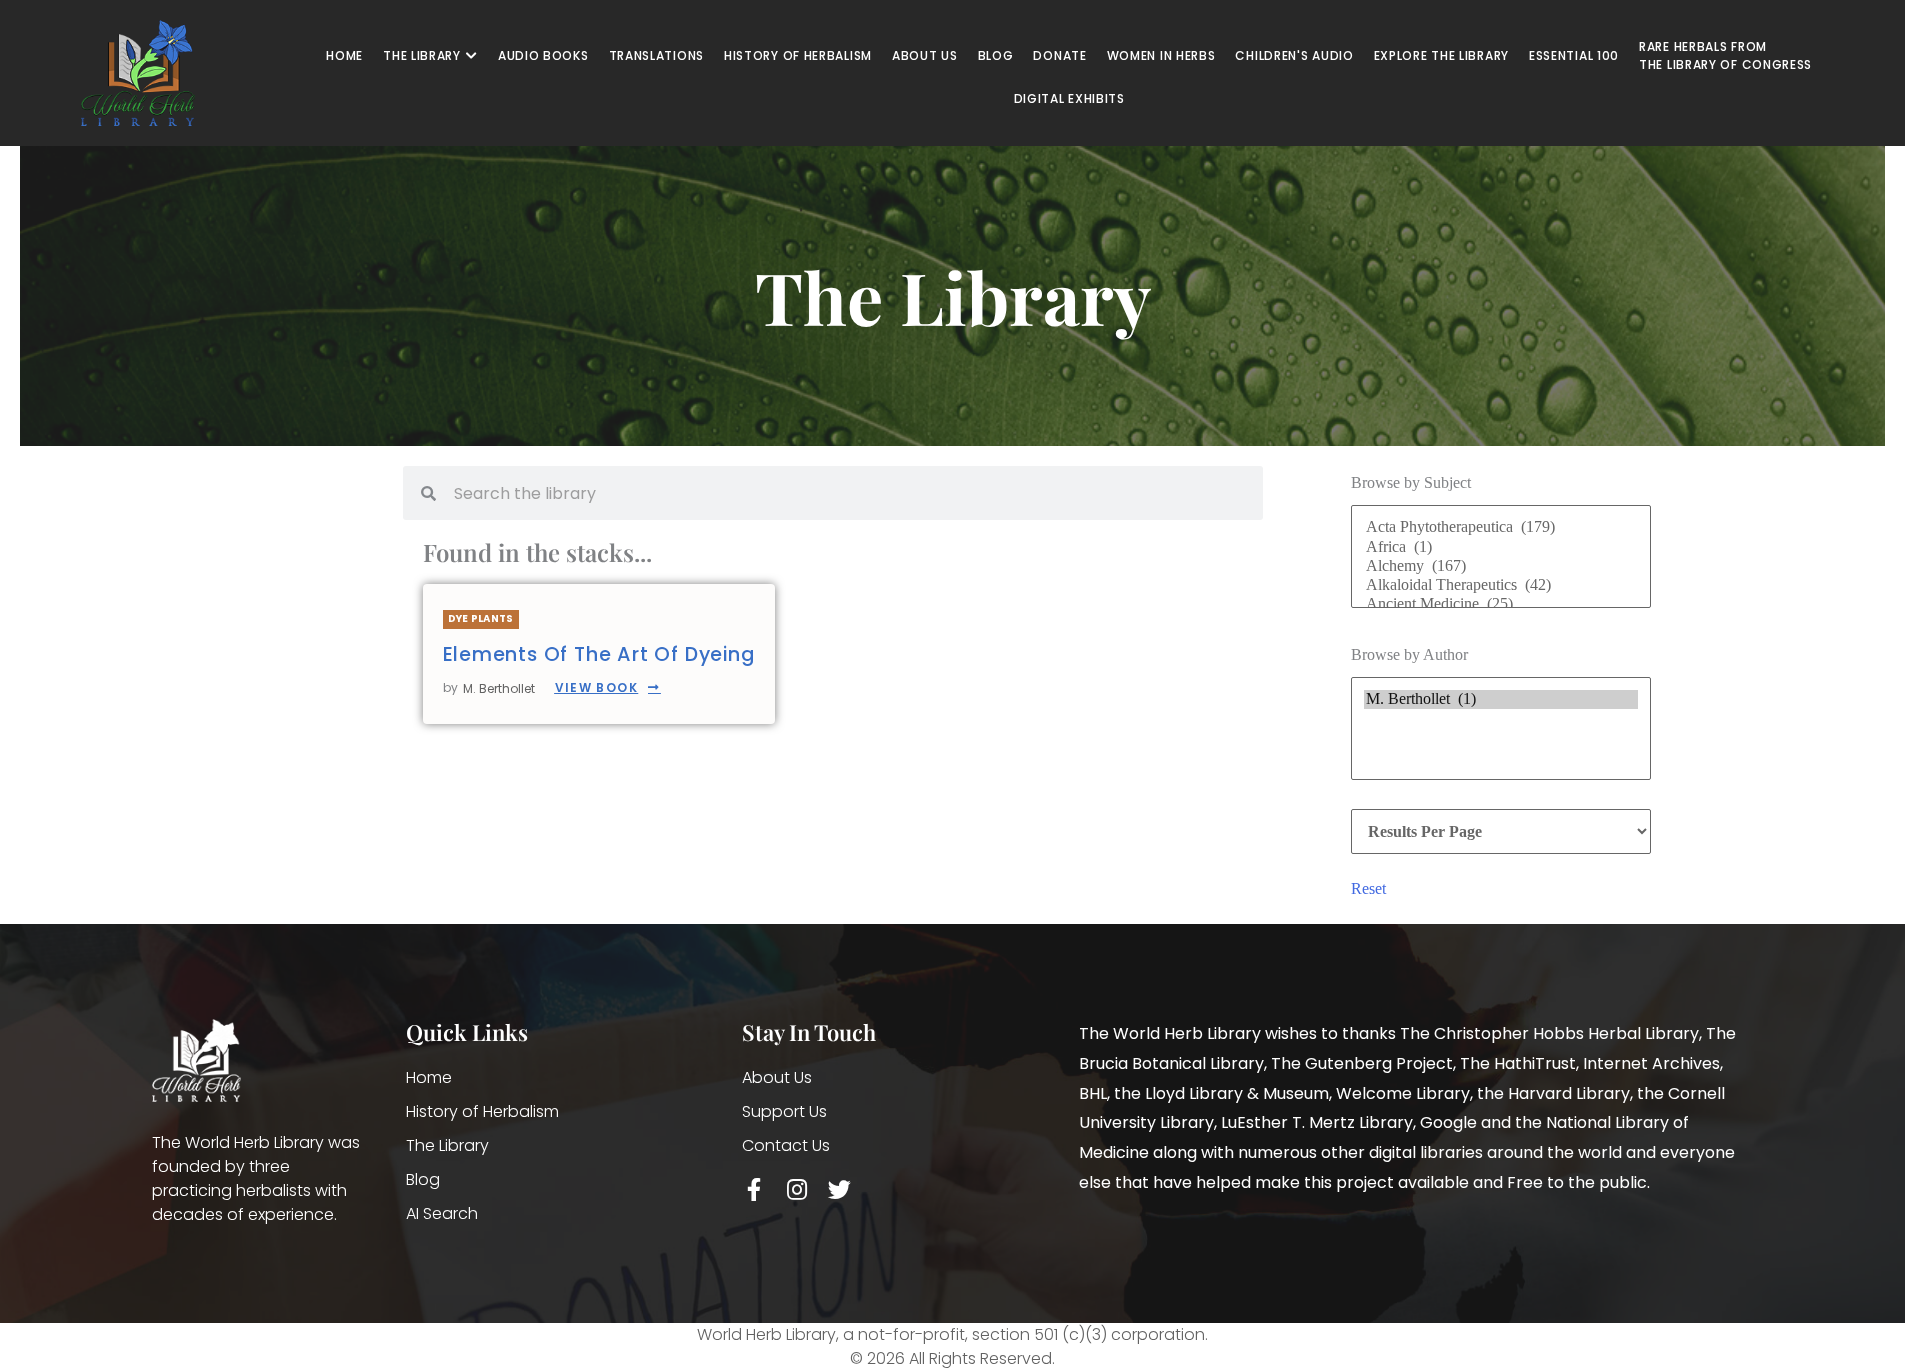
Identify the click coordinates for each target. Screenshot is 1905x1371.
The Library (447, 1145)
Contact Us (786, 1145)
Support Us (784, 1111)
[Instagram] (796, 1189)
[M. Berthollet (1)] (1501, 699)
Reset (1368, 888)
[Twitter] (839, 1189)
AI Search (442, 1213)
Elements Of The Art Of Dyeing (599, 654)
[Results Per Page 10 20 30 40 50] (1501, 831)
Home (429, 1077)
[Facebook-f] (753, 1189)
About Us (777, 1077)
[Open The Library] (472, 56)
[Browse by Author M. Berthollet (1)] (1501, 733)
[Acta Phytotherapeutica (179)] (1501, 527)
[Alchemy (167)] (1501, 566)
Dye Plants (481, 618)
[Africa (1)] (1501, 547)
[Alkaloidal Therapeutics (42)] (1501, 585)
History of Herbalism (482, 1111)
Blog (423, 1179)
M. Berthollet (499, 688)
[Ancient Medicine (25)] (1501, 604)
